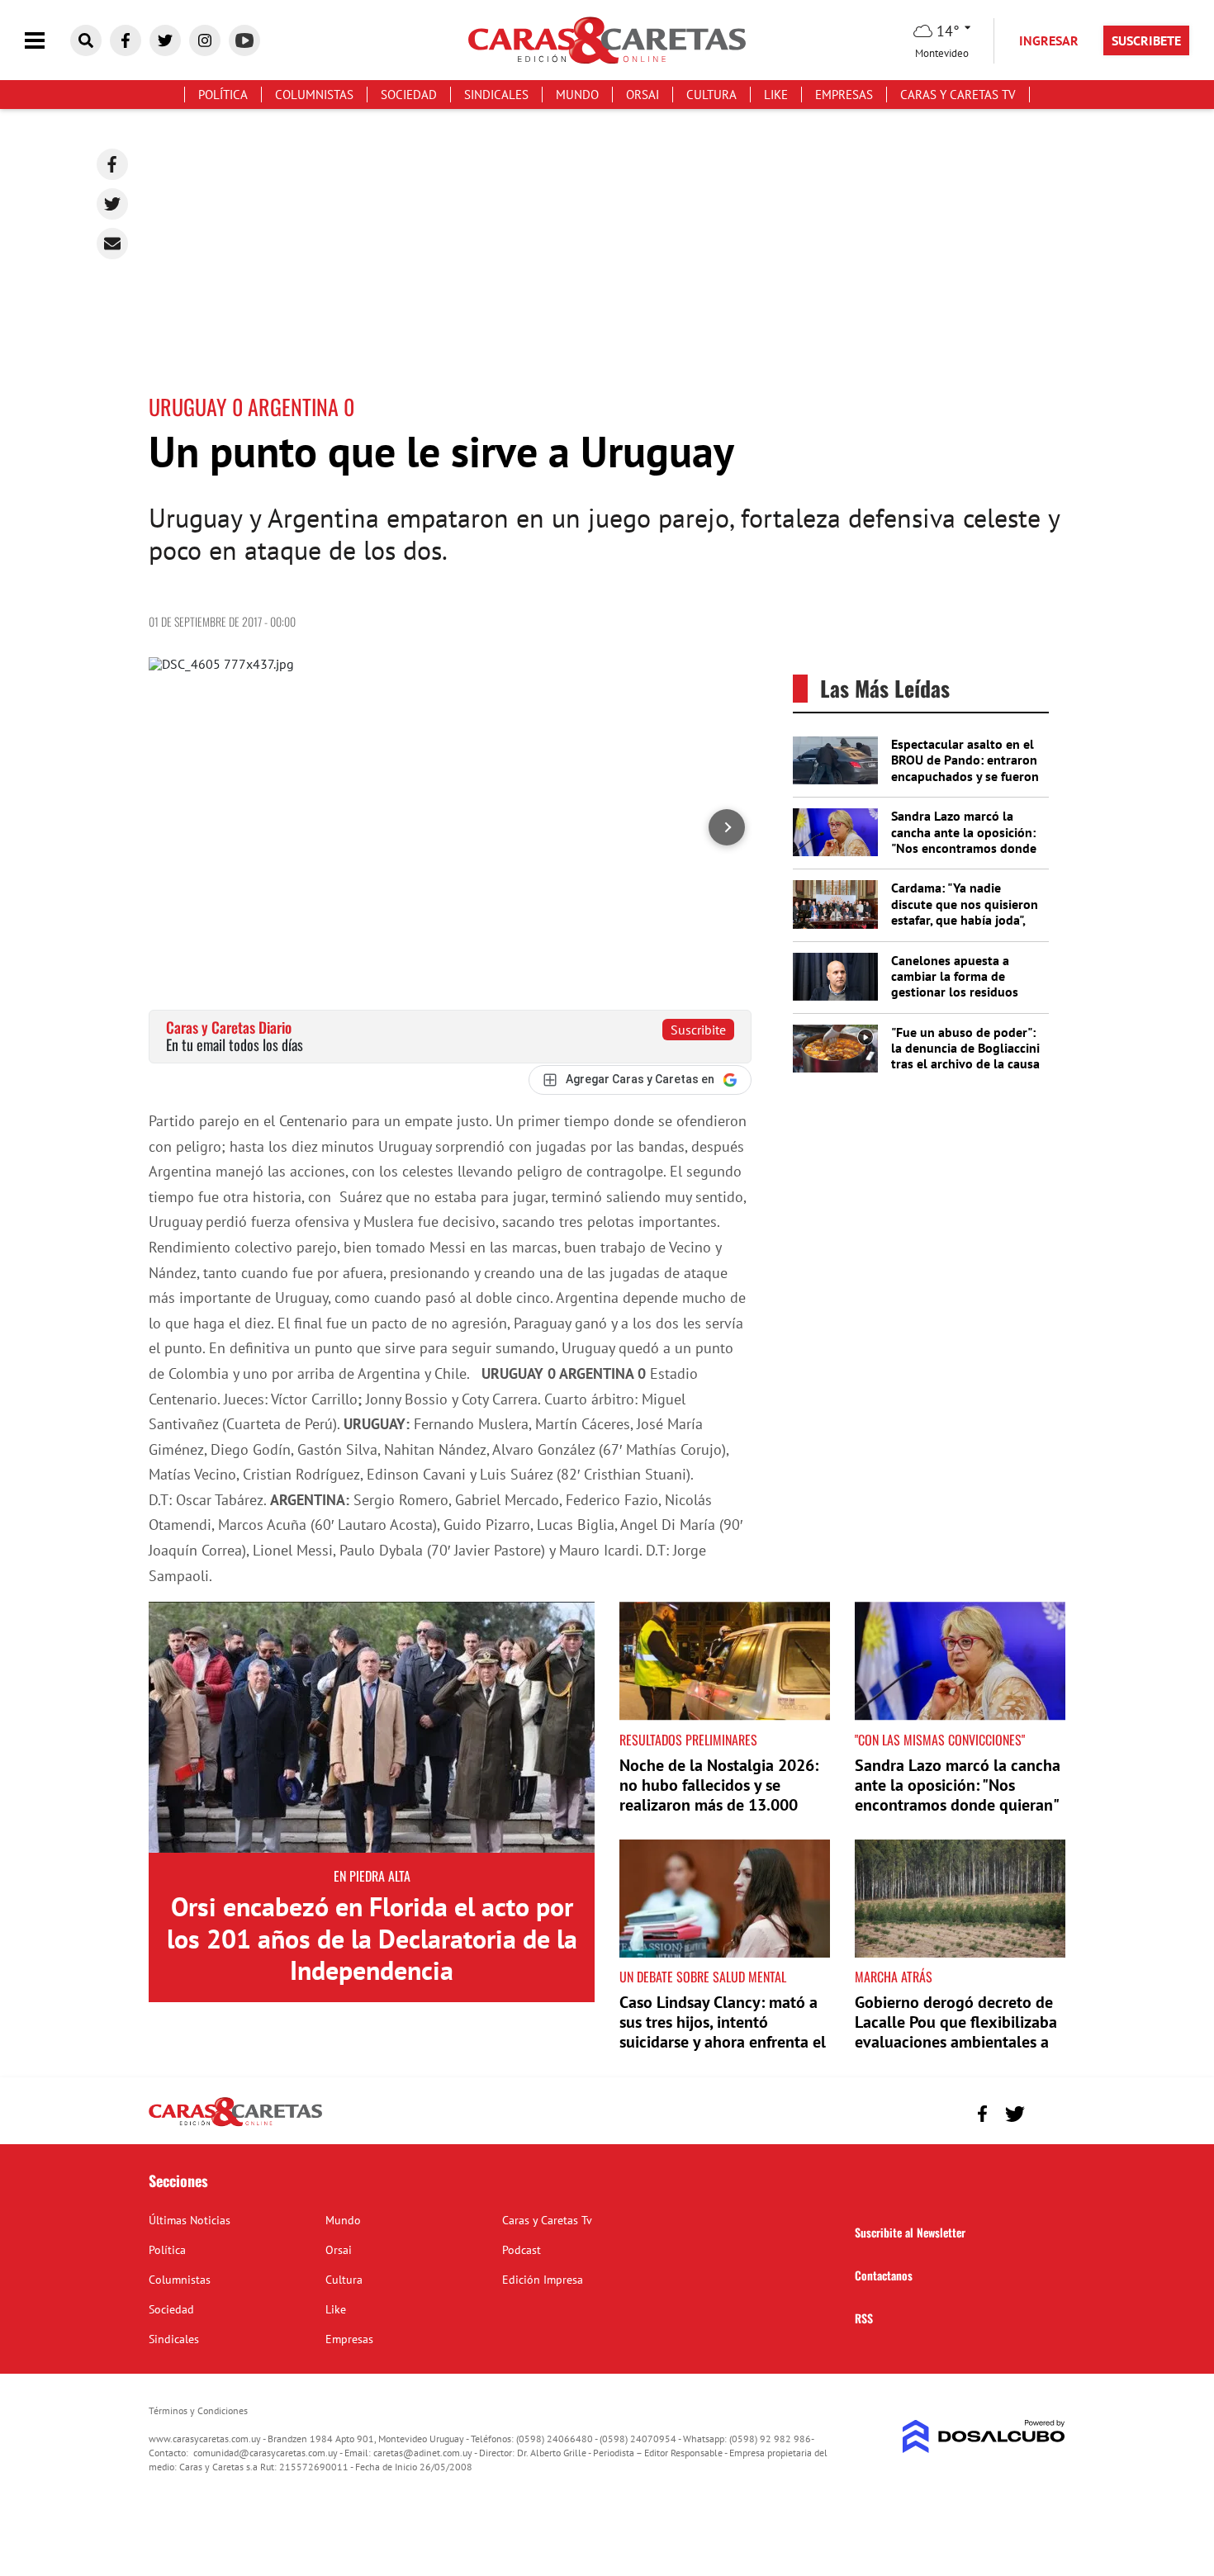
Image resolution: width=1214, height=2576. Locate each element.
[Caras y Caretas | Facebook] (126, 40)
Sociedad (409, 95)
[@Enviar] (112, 244)
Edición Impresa (543, 2280)
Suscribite (698, 1030)
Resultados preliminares (688, 1740)
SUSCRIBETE (1146, 40)
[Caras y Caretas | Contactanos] (1047, 2112)
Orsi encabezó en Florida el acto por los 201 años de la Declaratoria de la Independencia (372, 1938)
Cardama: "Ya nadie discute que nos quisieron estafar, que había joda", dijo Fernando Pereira (965, 912)
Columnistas (314, 95)
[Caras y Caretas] (235, 2125)
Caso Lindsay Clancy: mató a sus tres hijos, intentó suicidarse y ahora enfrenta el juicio (723, 2032)
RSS (864, 2318)
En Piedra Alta (372, 1876)
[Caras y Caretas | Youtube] (244, 40)
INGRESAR (1049, 40)
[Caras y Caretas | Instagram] (205, 40)
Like (776, 95)
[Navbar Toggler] (47, 41)
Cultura (711, 95)
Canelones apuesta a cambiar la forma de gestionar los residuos (955, 976)
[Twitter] (112, 204)
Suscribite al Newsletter (910, 2232)
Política (223, 95)
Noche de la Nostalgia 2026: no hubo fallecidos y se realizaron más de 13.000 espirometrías (719, 1795)
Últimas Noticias (190, 2220)
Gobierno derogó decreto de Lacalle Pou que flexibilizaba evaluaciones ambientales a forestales (956, 2032)
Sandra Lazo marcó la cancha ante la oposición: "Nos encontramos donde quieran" (964, 840)
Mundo (577, 95)
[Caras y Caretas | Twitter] (165, 40)
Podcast (522, 2250)
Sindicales (496, 95)
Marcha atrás (894, 1977)
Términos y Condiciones (198, 2410)
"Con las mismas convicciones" (940, 1740)
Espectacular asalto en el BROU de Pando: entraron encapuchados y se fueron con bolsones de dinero (965, 768)
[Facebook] (112, 164)
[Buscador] (86, 40)
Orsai (643, 95)
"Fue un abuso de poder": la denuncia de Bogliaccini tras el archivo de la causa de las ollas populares (965, 1056)
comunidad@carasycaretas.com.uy (266, 2453)
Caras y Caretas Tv (958, 95)
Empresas (844, 95)
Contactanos (884, 2275)
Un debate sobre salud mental (703, 1977)
